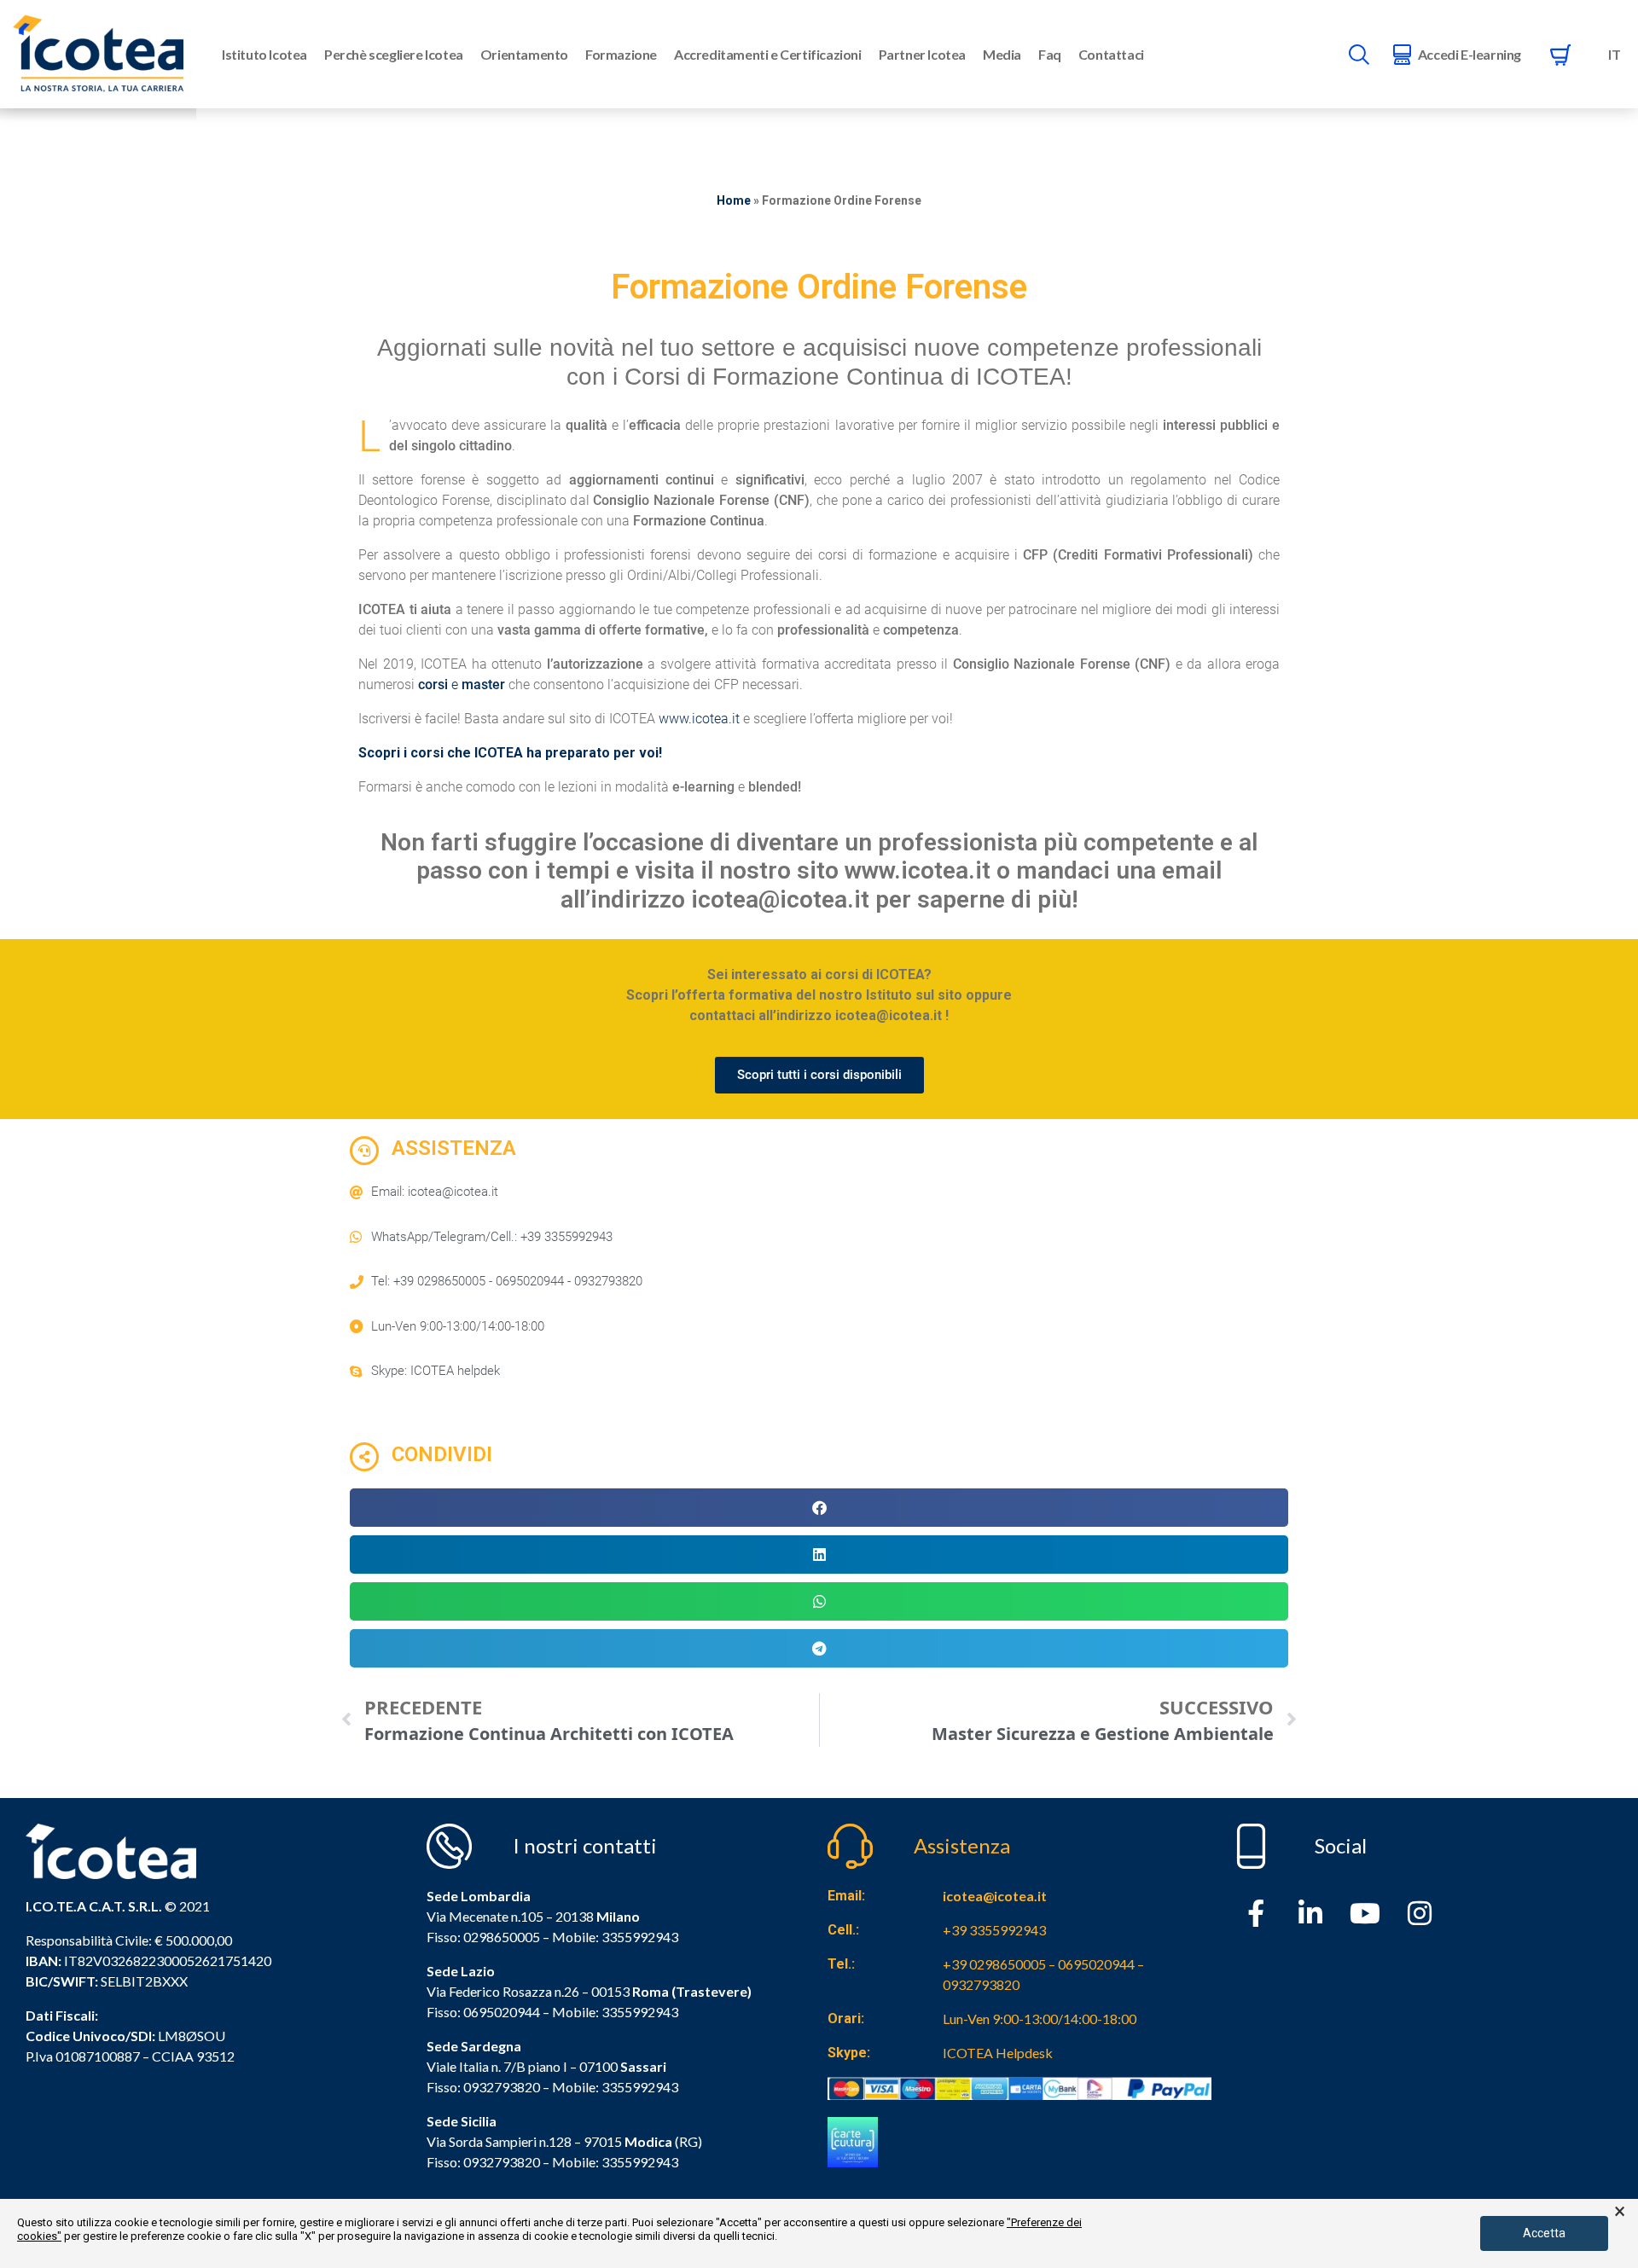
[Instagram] (1420, 1913)
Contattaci (1111, 54)
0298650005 (502, 1937)
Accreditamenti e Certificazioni (768, 54)
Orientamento (524, 54)
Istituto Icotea (264, 54)
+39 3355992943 (994, 1930)
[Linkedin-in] (1310, 1913)
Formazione (621, 54)
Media (1002, 54)
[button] (819, 1508)
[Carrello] (1560, 55)
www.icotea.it (699, 719)
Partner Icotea (922, 54)
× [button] (1620, 2212)
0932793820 (502, 2162)
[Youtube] (1365, 1913)
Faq (1050, 54)
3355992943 (640, 1937)
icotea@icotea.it (995, 1896)
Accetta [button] (1544, 2233)
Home (734, 200)
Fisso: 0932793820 (483, 2087)
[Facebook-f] (1256, 1913)
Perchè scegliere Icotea (394, 54)
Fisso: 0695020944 (483, 2012)
